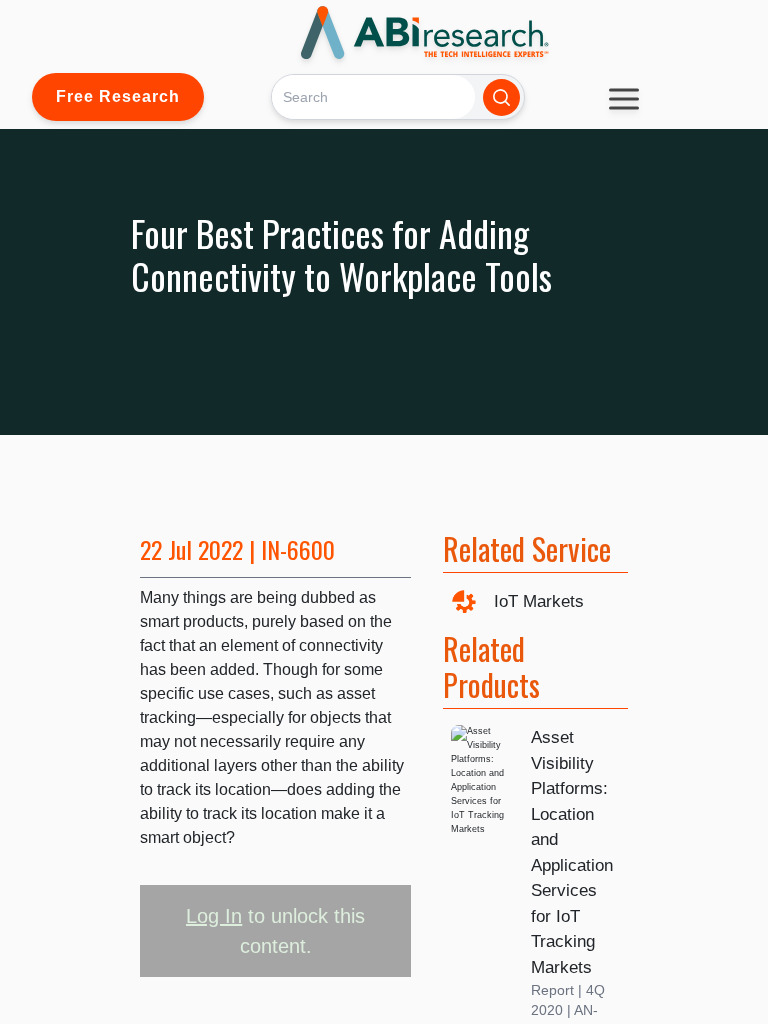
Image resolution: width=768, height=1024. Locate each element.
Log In (214, 916)
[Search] (501, 97)
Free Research (118, 96)
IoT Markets (539, 601)
